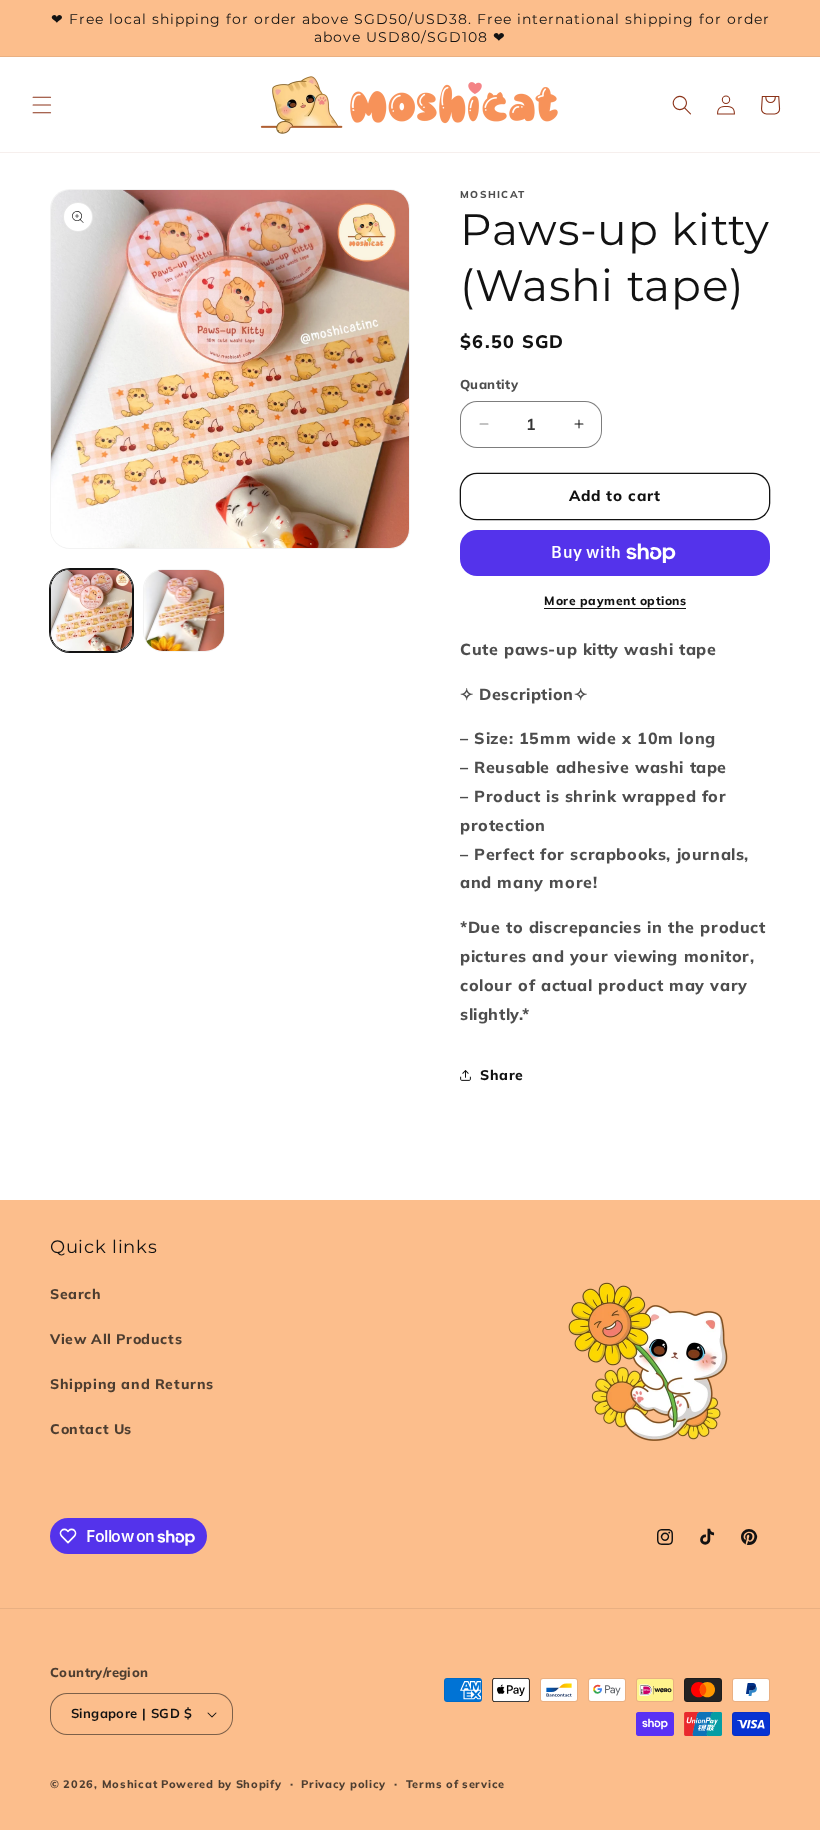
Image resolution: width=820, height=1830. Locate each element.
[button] (42, 105)
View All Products (116, 1339)
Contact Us (91, 1429)
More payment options (615, 600)
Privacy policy (343, 1784)
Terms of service (455, 1784)
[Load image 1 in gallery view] (91, 610)
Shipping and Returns (132, 1384)
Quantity (489, 384)
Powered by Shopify (221, 1784)
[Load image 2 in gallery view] (184, 610)
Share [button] (502, 1075)
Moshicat (130, 1784)
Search (76, 1294)
